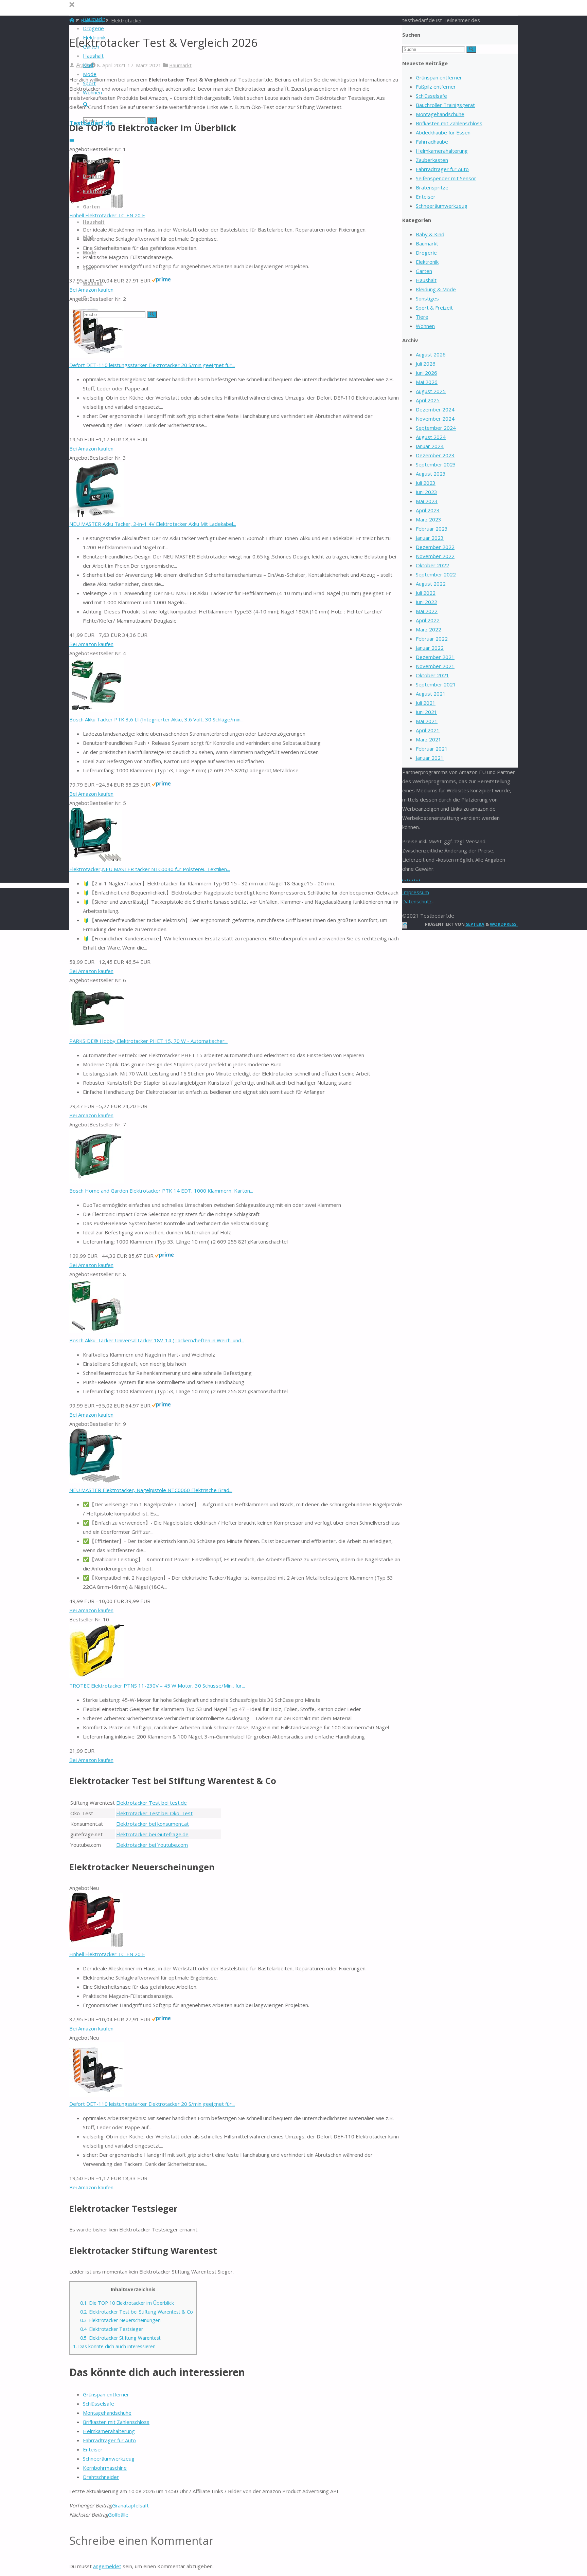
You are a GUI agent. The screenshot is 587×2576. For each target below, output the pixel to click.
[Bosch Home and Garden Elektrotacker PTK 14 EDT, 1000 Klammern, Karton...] (96, 1181)
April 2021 (428, 730)
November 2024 (435, 419)
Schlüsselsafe (99, 2404)
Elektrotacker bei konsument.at (153, 1824)
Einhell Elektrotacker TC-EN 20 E (107, 215)
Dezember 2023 (435, 455)
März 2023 (429, 519)
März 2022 (429, 629)
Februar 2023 (432, 529)
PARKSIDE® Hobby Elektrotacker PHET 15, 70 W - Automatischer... (148, 1041)
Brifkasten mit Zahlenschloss (116, 2422)
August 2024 (431, 437)
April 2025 (428, 400)
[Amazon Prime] (161, 280)
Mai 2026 (427, 382)
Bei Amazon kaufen (91, 448)
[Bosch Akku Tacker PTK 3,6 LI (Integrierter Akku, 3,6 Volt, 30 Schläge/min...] (96, 710)
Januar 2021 (430, 758)
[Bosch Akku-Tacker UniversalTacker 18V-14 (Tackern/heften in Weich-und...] (96, 1331)
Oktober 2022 (432, 565)
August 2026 (431, 354)
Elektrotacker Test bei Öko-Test (154, 1813)
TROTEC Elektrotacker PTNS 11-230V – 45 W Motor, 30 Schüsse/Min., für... (157, 1686)
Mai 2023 (427, 501)
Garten (424, 271)
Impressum (416, 892)
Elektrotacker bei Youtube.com (152, 1845)
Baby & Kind (430, 234)
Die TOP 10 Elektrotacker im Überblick (127, 2303)
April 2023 (428, 510)
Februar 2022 (432, 639)
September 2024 (436, 428)
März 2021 (429, 739)
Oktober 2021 (432, 675)
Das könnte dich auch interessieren (114, 2346)
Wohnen (425, 326)
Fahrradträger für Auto (109, 2440)
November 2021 (435, 666)
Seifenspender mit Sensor (446, 178)
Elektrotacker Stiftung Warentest (120, 2338)
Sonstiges (427, 298)
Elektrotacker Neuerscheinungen (120, 2320)
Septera (475, 924)
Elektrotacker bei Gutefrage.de (152, 1834)
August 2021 (431, 694)
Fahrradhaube (432, 142)
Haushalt (426, 280)
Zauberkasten (432, 160)
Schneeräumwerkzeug (109, 2459)
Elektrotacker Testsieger (112, 2329)
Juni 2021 (426, 712)
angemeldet (107, 2566)
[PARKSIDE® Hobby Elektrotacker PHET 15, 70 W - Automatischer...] (96, 1032)
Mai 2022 (427, 611)
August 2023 (431, 474)
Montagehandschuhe (107, 2413)
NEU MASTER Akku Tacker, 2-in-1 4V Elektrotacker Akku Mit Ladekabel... (153, 524)
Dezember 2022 (435, 547)
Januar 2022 (430, 648)
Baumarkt (180, 65)
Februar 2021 (432, 749)
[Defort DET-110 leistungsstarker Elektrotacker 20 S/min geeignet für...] (96, 356)
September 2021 (436, 684)
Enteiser (93, 2449)
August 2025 (431, 391)
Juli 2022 (426, 593)
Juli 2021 (426, 703)
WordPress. (504, 924)
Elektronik (427, 262)
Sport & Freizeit (434, 308)
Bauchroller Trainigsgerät (445, 105)
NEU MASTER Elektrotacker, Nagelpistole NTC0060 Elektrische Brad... (151, 1490)
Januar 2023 (430, 538)
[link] (85, 105)
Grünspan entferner (106, 2394)
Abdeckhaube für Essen (443, 132)
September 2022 (436, 574)
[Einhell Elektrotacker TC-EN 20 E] (96, 1945)
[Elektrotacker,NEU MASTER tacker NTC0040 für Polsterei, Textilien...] (95, 860)
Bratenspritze (432, 187)
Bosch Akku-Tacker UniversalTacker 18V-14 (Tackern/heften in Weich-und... (157, 1340)
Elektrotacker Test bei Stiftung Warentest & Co (137, 2312)
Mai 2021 (427, 721)
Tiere (422, 317)
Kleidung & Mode (436, 289)
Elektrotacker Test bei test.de (152, 1803)
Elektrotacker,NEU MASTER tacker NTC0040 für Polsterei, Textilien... (150, 869)
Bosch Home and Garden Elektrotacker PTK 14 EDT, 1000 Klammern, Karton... (161, 1191)
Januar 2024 (430, 446)
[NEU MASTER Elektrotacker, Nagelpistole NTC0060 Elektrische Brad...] (96, 1481)
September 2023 (436, 464)
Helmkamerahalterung (109, 2431)
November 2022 (435, 556)
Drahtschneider (101, 2477)
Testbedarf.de (91, 123)
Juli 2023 (426, 483)
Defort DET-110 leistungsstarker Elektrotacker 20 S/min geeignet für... (152, 365)
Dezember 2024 (435, 409)
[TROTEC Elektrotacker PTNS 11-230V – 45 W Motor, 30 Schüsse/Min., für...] (96, 1676)
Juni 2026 (426, 373)
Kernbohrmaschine (105, 2468)
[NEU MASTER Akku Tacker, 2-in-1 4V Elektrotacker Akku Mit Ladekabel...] (96, 515)
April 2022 (428, 620)
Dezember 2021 (435, 657)
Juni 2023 (426, 492)
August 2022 (431, 584)
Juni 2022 (426, 602)
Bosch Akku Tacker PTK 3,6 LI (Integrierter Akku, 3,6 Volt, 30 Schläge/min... (156, 719)
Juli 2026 (426, 364)
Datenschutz (417, 901)
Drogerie (426, 253)
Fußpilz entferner (436, 87)
